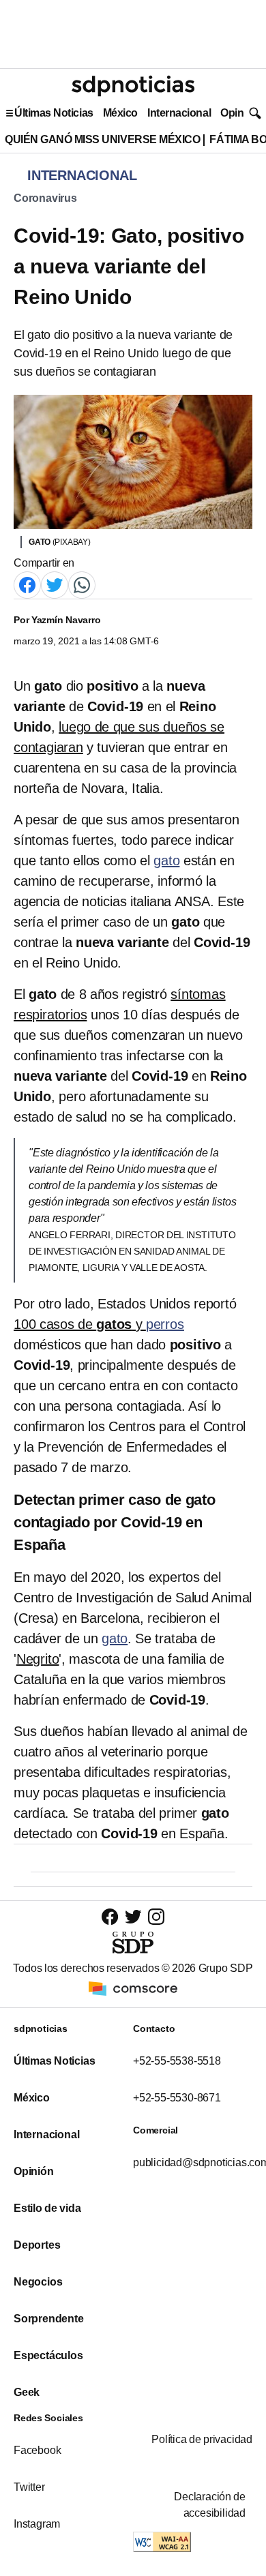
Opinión (240, 113)
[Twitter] (55, 585)
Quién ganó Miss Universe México (102, 139)
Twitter (29, 2487)
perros (165, 1324)
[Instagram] (156, 1916)
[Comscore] (133, 1988)
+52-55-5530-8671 (177, 2098)
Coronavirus (45, 198)
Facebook (37, 2450)
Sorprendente (49, 2319)
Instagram (37, 2524)
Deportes (37, 2245)
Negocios (38, 2282)
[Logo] (133, 86)
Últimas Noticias (54, 113)
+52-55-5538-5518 (177, 2061)
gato (166, 860)
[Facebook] (27, 585)
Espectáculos (48, 2355)
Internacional (179, 113)
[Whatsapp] (82, 585)
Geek (27, 2392)
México (120, 113)
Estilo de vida (47, 2208)
